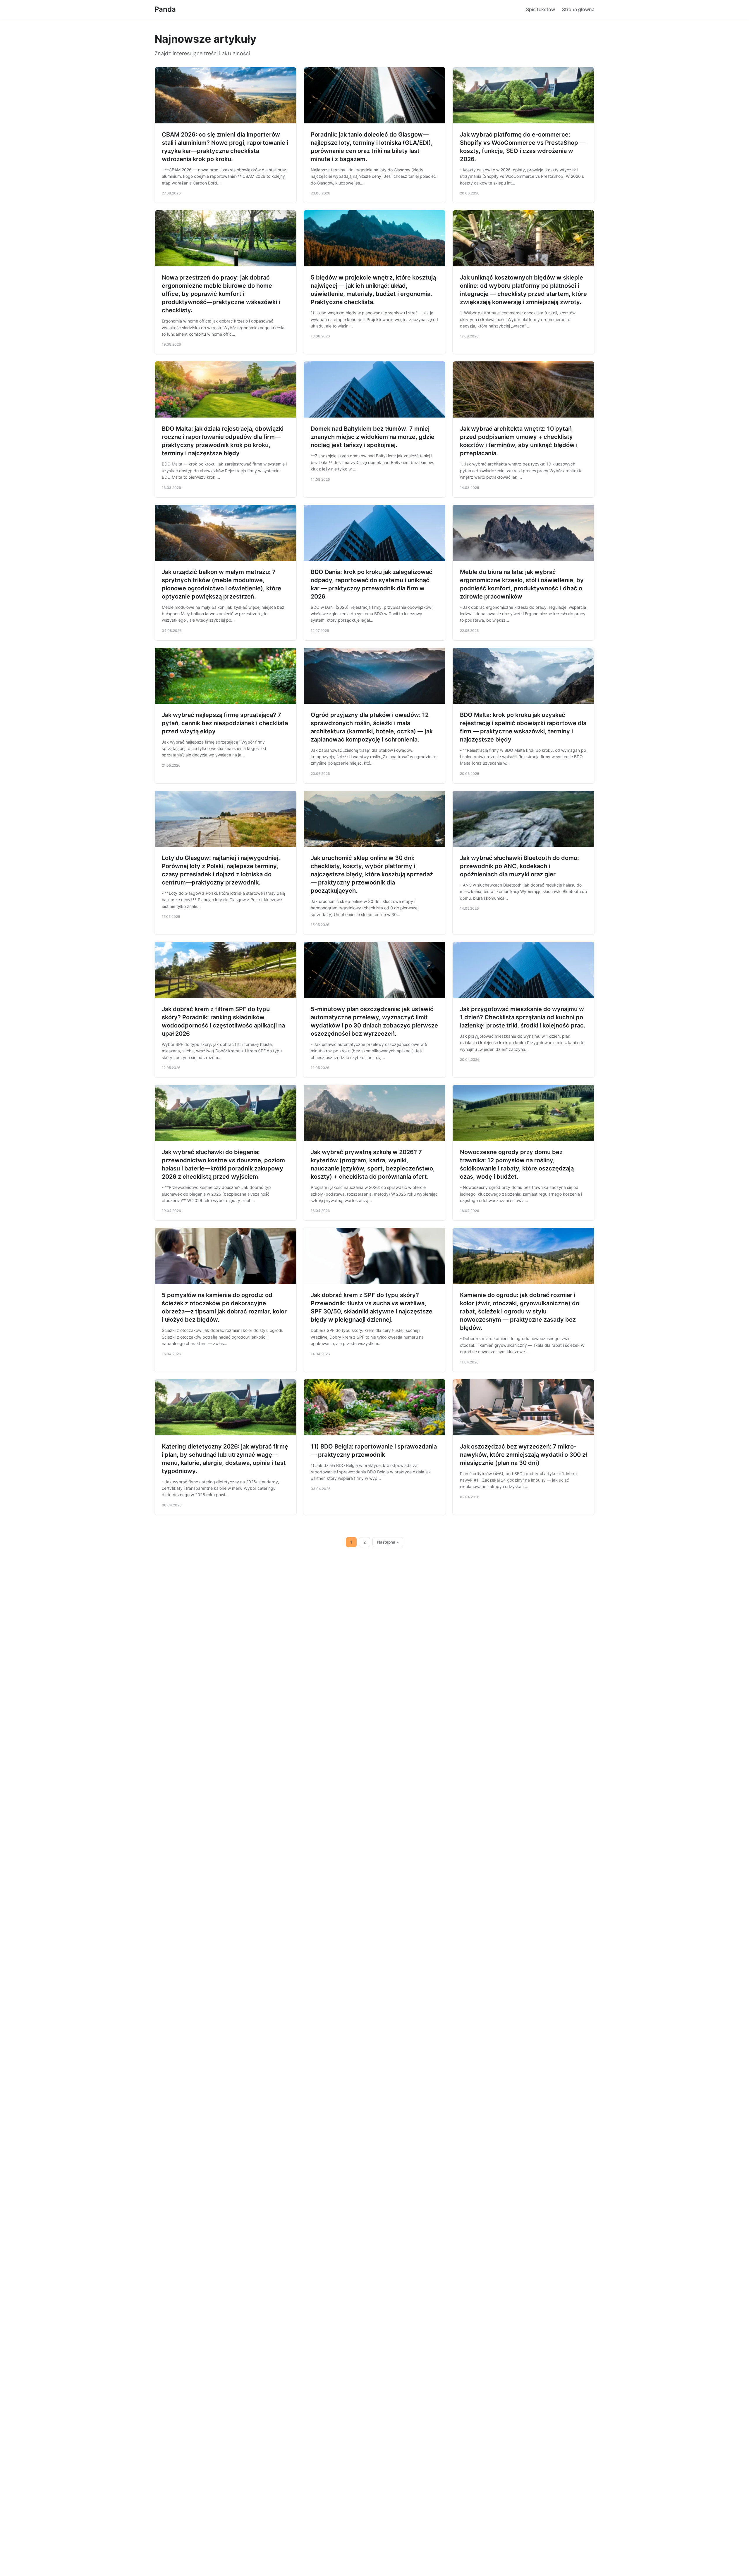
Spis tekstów (541, 9)
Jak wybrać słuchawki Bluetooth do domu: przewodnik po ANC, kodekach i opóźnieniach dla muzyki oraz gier (519, 866)
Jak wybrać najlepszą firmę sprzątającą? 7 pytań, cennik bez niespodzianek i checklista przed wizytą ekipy (225, 723)
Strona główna (578, 9)
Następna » (388, 1542)
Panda (165, 9)
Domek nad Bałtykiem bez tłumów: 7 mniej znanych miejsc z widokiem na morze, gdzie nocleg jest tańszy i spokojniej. (373, 437)
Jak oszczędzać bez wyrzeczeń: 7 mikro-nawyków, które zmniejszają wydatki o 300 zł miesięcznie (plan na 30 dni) (523, 1455)
